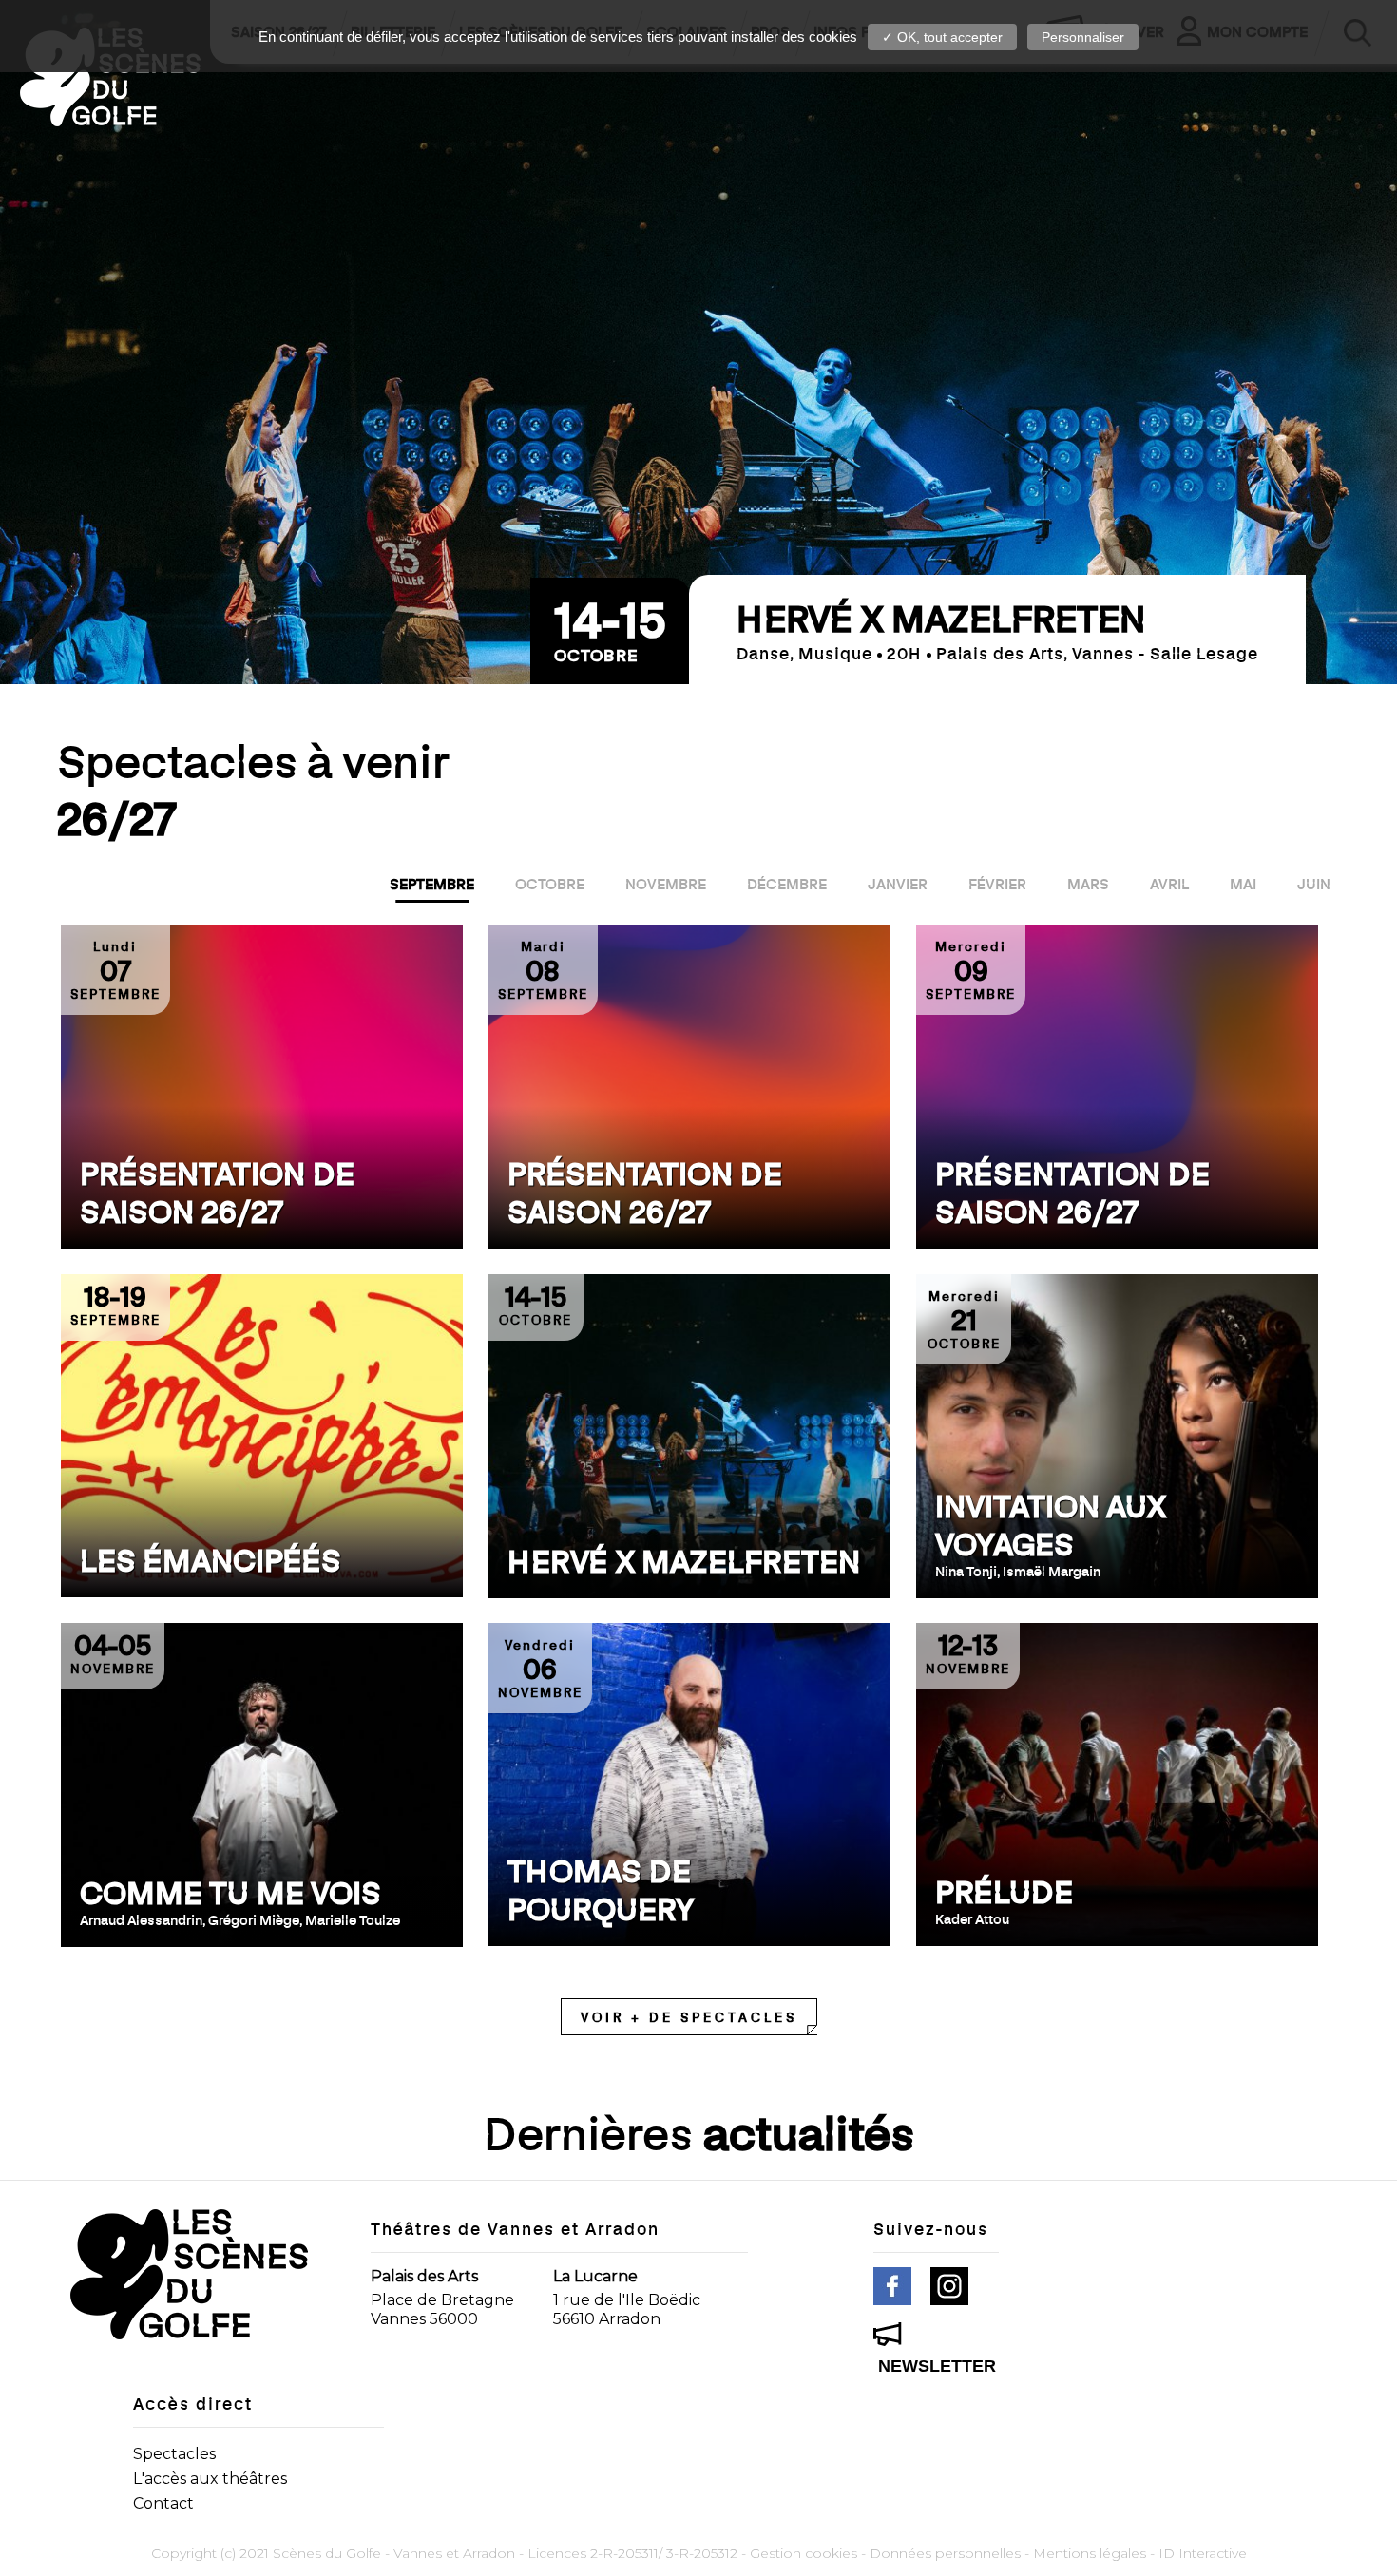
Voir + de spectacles (689, 2017)
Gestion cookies (804, 2553)
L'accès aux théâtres (210, 2479)
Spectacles (174, 2454)
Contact (163, 2503)
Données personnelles (945, 2553)
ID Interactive (1203, 2553)
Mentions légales (1090, 2553)
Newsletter (937, 2366)
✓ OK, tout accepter (942, 37)
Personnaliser (1083, 37)
